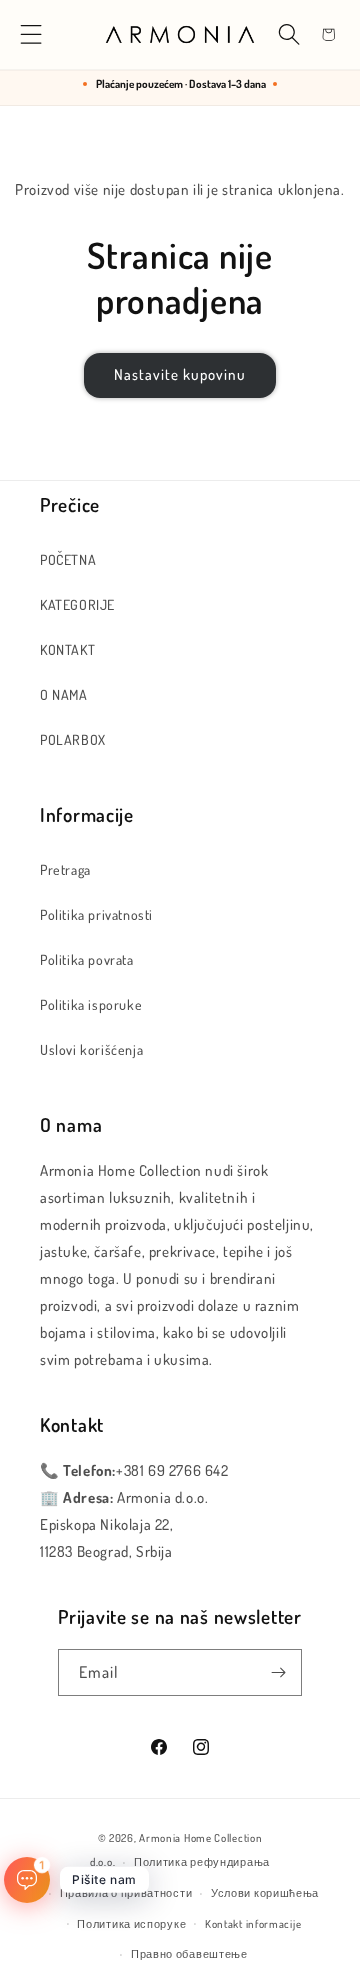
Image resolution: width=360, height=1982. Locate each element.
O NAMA (64, 694)
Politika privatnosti (96, 914)
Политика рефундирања (202, 1862)
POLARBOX (73, 739)
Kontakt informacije (253, 1924)
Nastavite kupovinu (180, 374)
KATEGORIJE (77, 604)
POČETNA (68, 559)
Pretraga (65, 869)
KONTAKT (67, 649)
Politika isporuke (91, 1004)
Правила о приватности (126, 1893)
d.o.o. (102, 1862)
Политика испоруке (131, 1924)
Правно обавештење (189, 1954)
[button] (31, 34)
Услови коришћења (265, 1893)
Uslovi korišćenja (91, 1049)
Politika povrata (87, 959)
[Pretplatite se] (279, 1672)
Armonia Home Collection (200, 1838)
